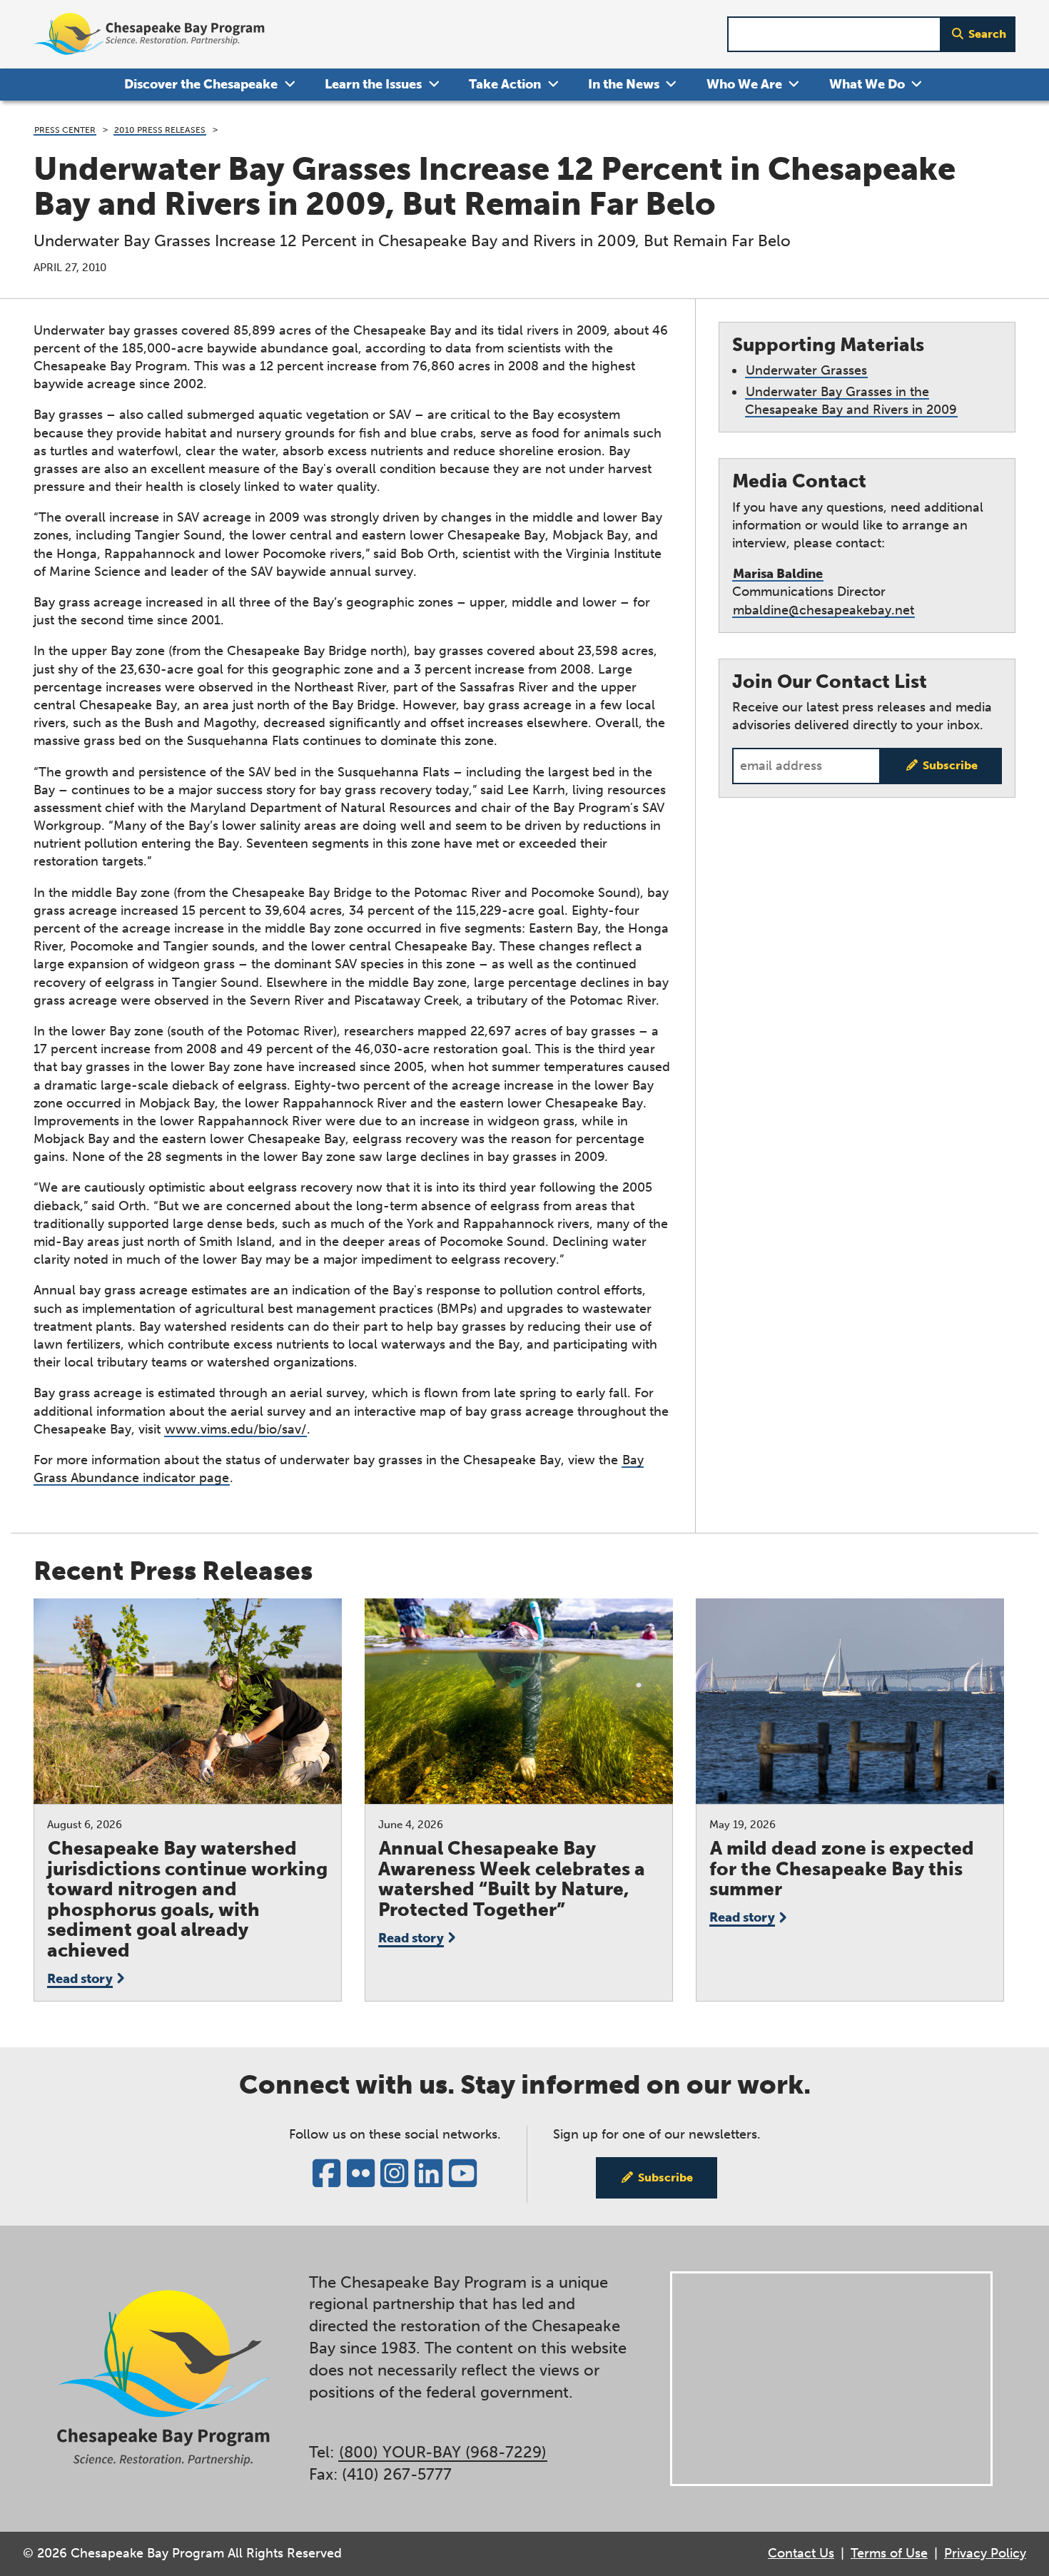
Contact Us (801, 2553)
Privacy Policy (985, 2553)
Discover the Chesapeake (201, 84)
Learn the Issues (373, 84)
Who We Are (744, 84)
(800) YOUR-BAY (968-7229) (443, 2452)
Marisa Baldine (778, 574)
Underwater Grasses (806, 370)
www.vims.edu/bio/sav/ (235, 1429)
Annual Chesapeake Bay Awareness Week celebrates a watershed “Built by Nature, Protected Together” (512, 1879)
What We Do (867, 84)
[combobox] (834, 35)
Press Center (65, 130)
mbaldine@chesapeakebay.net (824, 610)
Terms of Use (889, 2553)
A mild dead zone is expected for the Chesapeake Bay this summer (842, 1869)
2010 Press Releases (160, 130)
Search (987, 34)
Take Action (505, 84)
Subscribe (950, 765)
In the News (624, 84)
